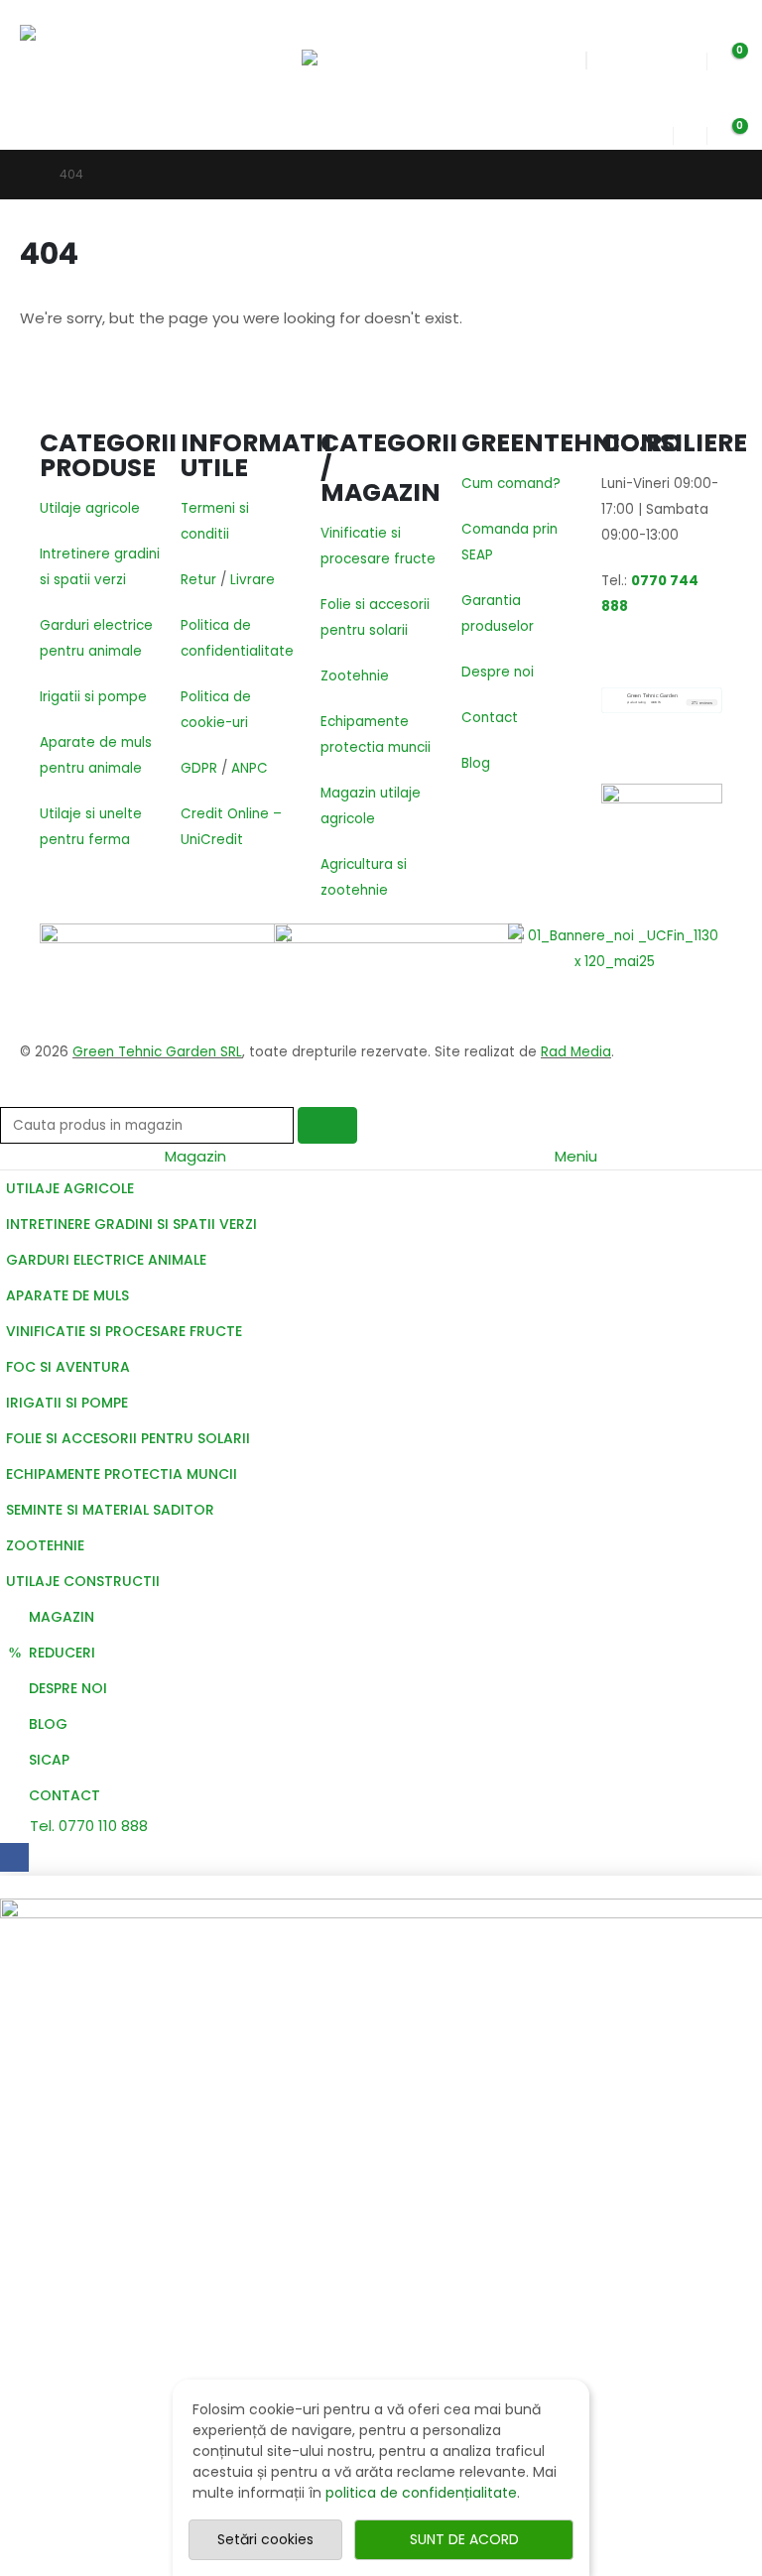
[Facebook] (14, 1857)
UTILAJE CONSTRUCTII (83, 1581)
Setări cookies (265, 2539)
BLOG (48, 1724)
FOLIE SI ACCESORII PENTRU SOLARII (128, 1438)
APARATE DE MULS (67, 1295)
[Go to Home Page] (26, 175)
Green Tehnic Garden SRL (157, 1052)
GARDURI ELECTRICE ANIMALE (106, 1260)
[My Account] (657, 130)
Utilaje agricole (90, 508)
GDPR (199, 768)
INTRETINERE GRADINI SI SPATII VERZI (131, 1224)
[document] (381, 2226)
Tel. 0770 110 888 (87, 1826)
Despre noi (498, 672)
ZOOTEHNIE (45, 1545)
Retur (198, 580)
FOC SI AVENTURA (68, 1367)
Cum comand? (511, 484)
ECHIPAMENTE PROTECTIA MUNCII (122, 1474)
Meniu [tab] (576, 1156)
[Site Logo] (82, 59)
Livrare (253, 580)
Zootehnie (355, 676)
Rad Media (576, 1052)
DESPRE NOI (68, 1688)
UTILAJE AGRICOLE (70, 1188)
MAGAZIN (62, 1617)
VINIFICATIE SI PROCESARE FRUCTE (124, 1331)
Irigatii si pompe (93, 697)
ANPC (250, 768)
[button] (319, 25)
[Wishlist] (690, 56)
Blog (476, 763)
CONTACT (64, 1795)
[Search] (327, 1125)
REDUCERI (62, 1653)
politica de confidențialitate (421, 2493)
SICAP (49, 1760)
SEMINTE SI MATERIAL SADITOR (110, 1510)
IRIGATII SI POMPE (67, 1403)
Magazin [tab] (195, 1156)
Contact (490, 718)
